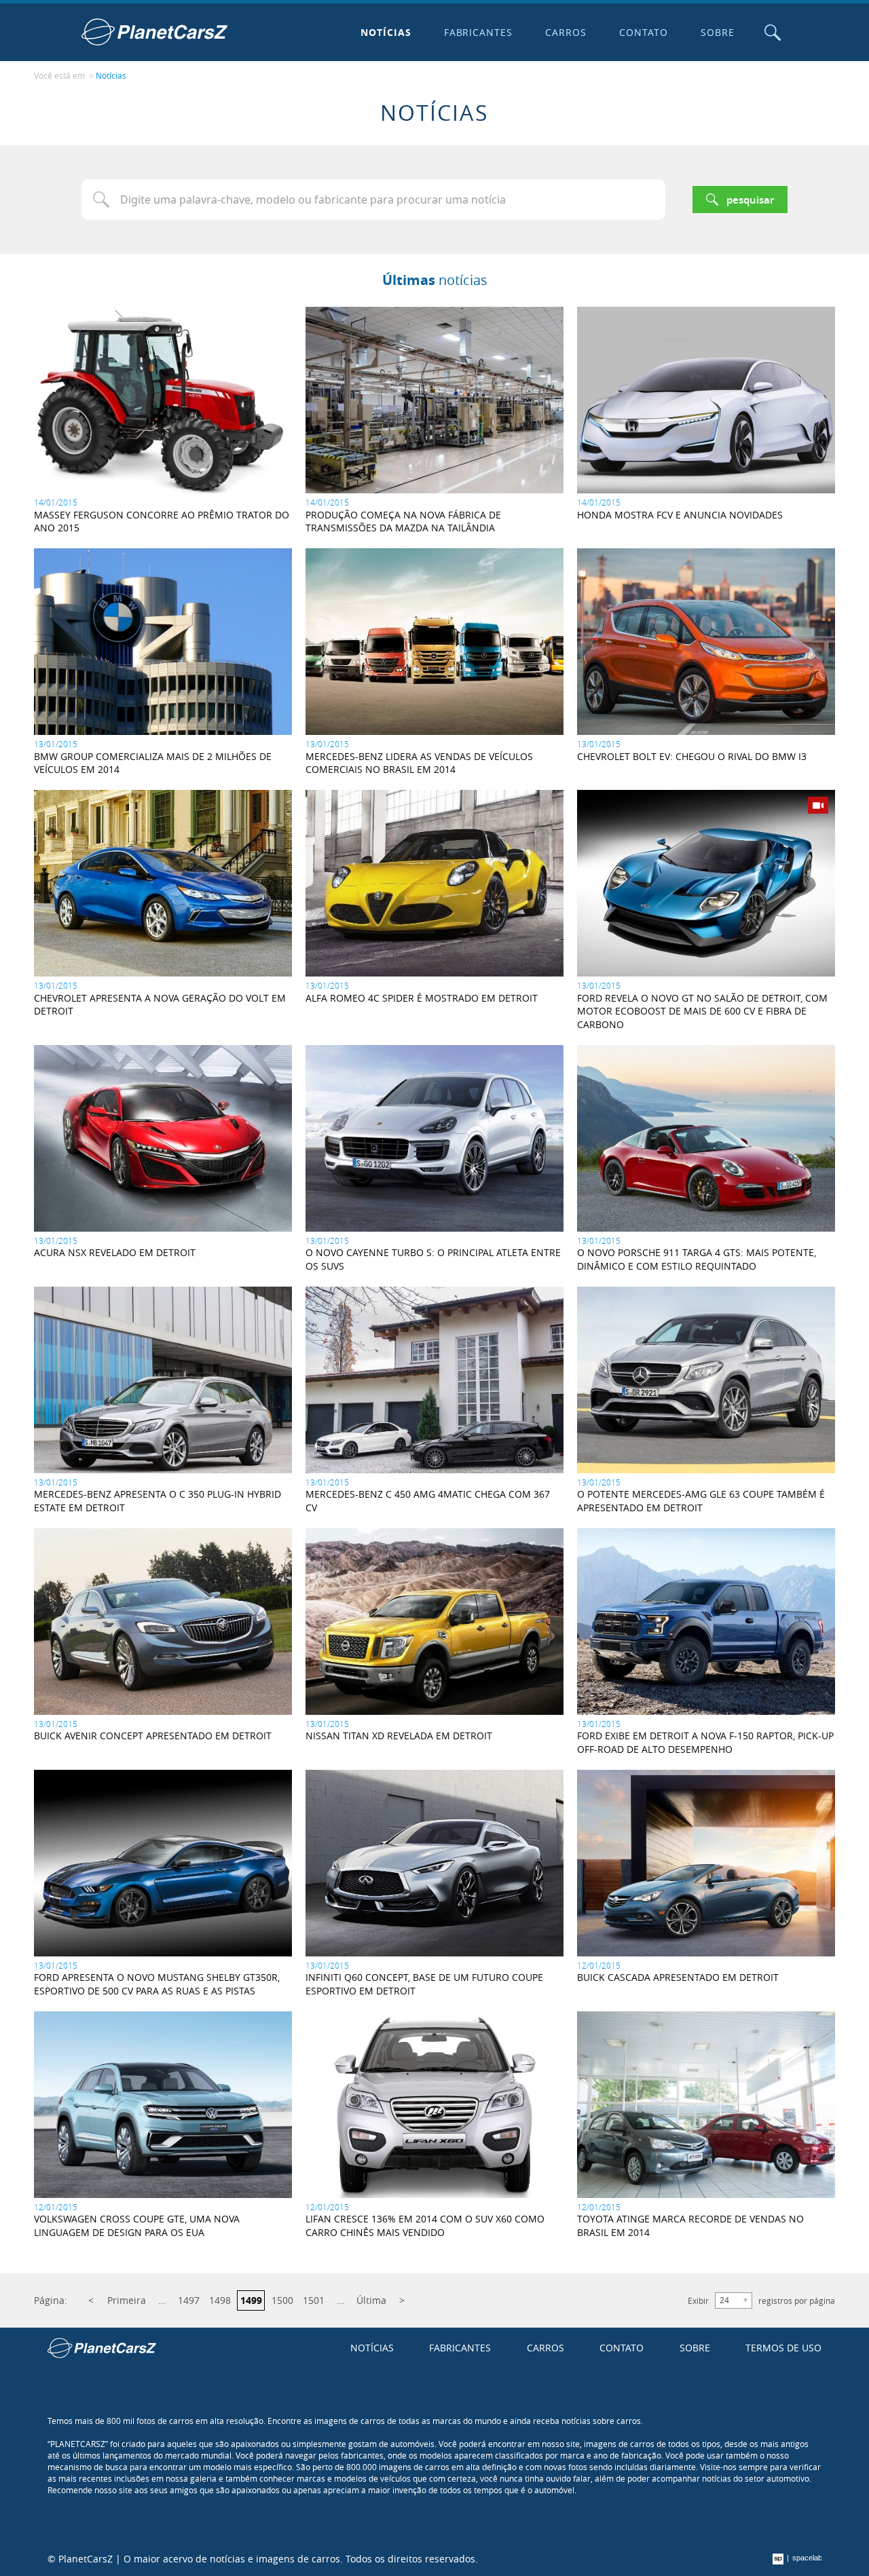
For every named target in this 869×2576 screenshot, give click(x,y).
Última (371, 2300)
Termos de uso (783, 2348)
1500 (282, 2300)
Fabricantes (479, 32)
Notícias (386, 32)
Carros (566, 32)
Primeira (127, 2300)
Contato (644, 32)
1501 (314, 2300)
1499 (251, 2300)
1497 (189, 2300)
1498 (220, 2300)
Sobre (718, 32)
